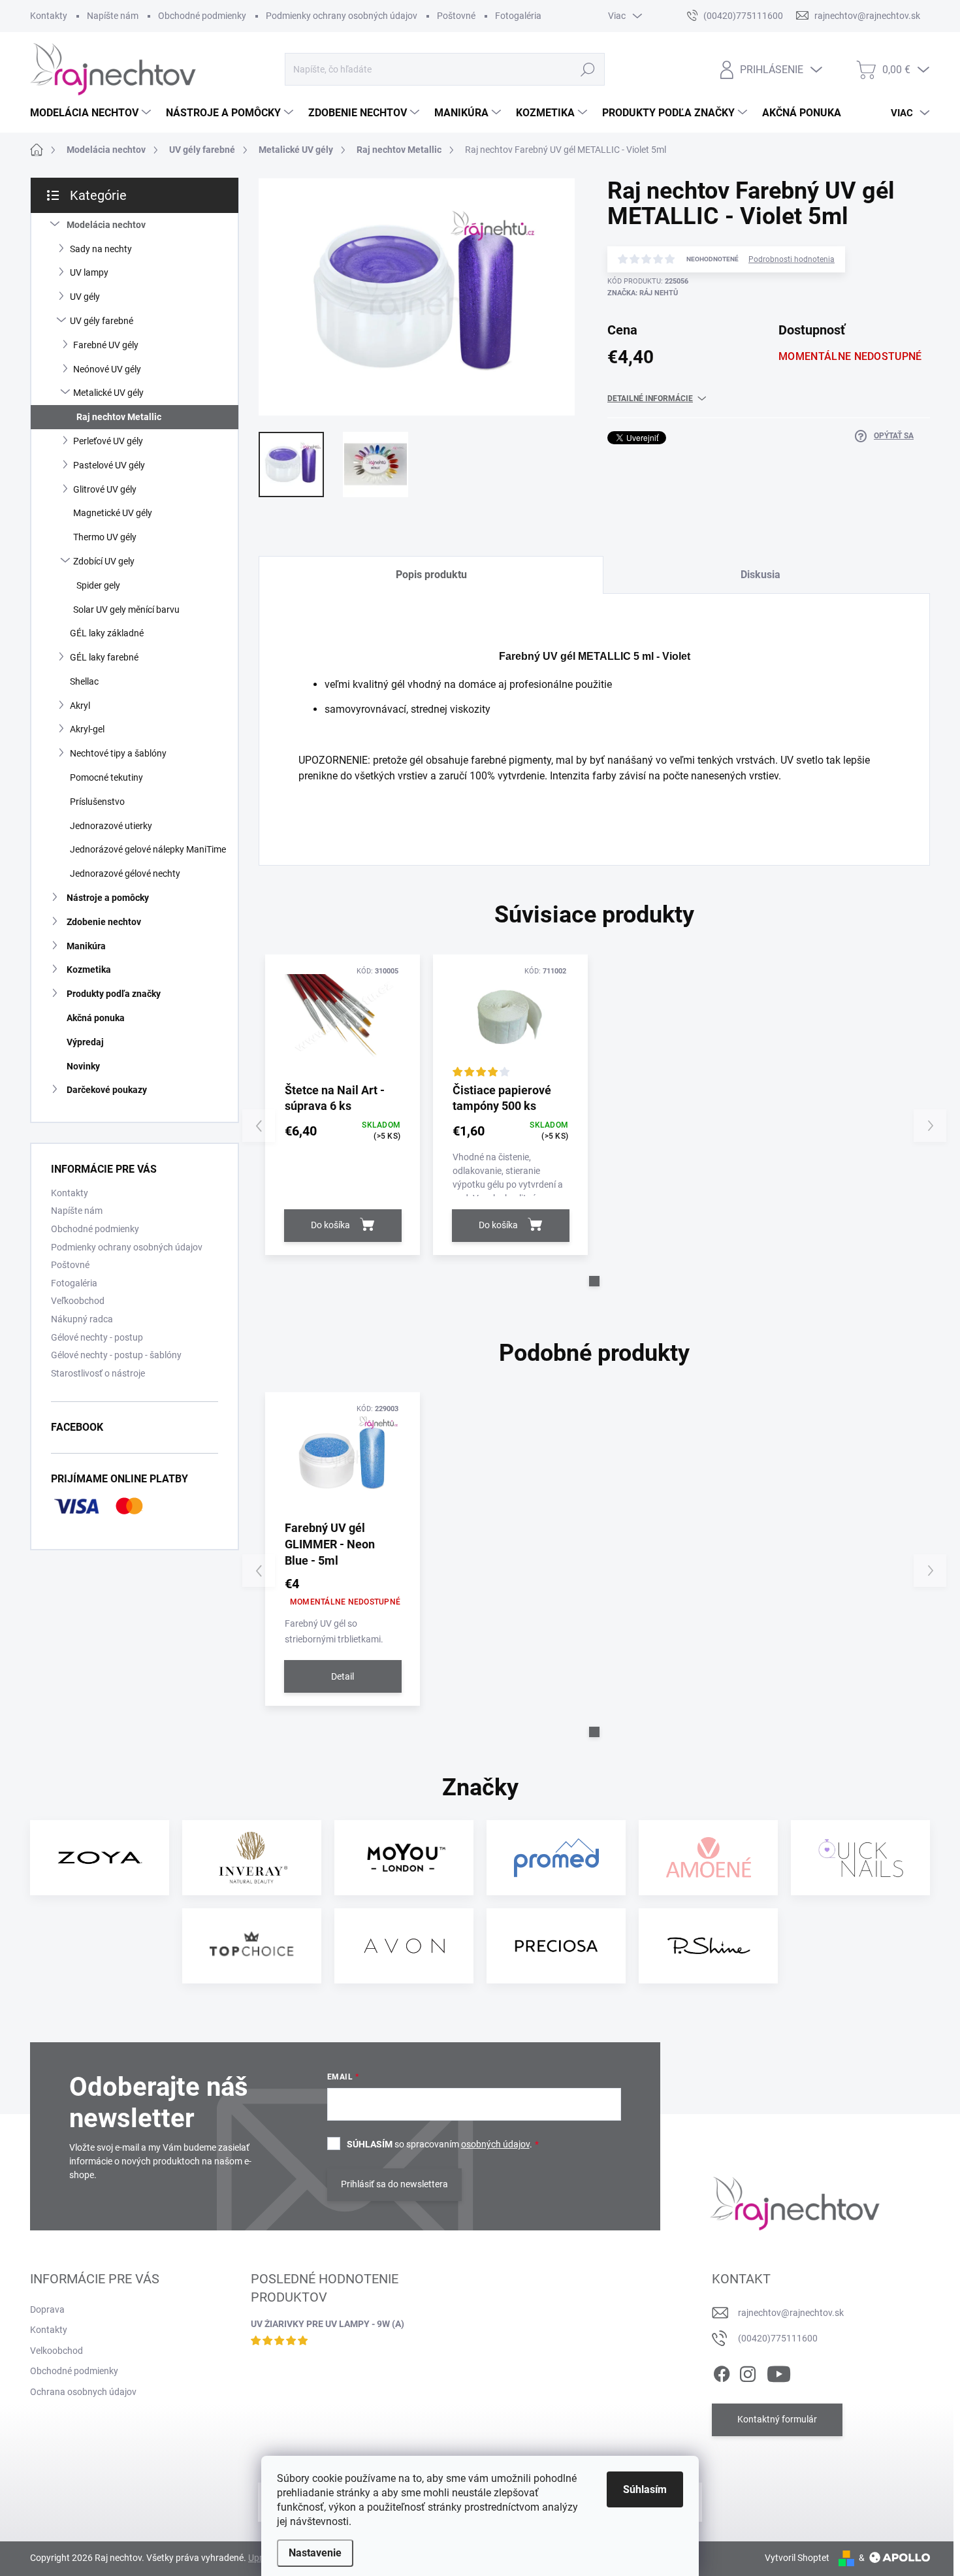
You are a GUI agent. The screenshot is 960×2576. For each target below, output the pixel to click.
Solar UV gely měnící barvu (126, 610)
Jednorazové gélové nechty (125, 873)
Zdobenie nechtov (104, 922)
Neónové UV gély (107, 369)
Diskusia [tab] (760, 575)
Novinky (83, 1066)
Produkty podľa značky (114, 994)
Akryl (80, 706)
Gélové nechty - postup (97, 1337)
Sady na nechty (101, 249)
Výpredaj (85, 1042)
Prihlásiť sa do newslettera (394, 2184)
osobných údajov (495, 2144)
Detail (343, 1676)
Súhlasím (645, 2489)
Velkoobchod (56, 2351)
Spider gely (98, 585)
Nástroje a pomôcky (108, 898)
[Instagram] (748, 2372)
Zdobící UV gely (104, 561)
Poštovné (456, 16)
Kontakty (49, 16)
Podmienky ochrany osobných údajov (342, 16)
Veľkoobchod (78, 1301)
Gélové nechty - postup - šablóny (116, 1355)
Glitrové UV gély (105, 489)
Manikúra (86, 946)
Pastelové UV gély (109, 465)
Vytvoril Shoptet (797, 2558)
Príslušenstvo (97, 802)
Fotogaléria (518, 16)
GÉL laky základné (107, 633)
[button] (594, 1281)
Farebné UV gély (106, 345)
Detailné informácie (650, 399)
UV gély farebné (102, 321)
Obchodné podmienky (202, 16)
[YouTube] (779, 2372)
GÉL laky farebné (104, 657)
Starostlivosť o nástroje (98, 1373)
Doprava (47, 2309)
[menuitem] (92, 113)
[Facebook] (722, 2372)
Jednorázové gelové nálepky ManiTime (148, 849)
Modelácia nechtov (106, 225)
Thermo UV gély (105, 537)
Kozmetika (89, 970)
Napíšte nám (113, 16)
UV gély (85, 297)
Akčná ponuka (96, 1018)
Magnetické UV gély (113, 513)
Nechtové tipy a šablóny (118, 753)
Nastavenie (315, 2553)
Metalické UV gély (108, 393)
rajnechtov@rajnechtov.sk (791, 2313)
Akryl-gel (87, 729)
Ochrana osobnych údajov (83, 2392)
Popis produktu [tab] (431, 575)
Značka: (643, 293)
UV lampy (89, 272)
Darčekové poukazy (107, 1090)
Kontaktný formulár (777, 2419)
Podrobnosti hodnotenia (792, 259)
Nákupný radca (82, 1319)
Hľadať (587, 69)
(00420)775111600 (778, 2338)
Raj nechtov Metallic (119, 417)
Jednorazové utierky (111, 826)
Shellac (84, 681)
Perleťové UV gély (108, 441)
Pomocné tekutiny (106, 777)
